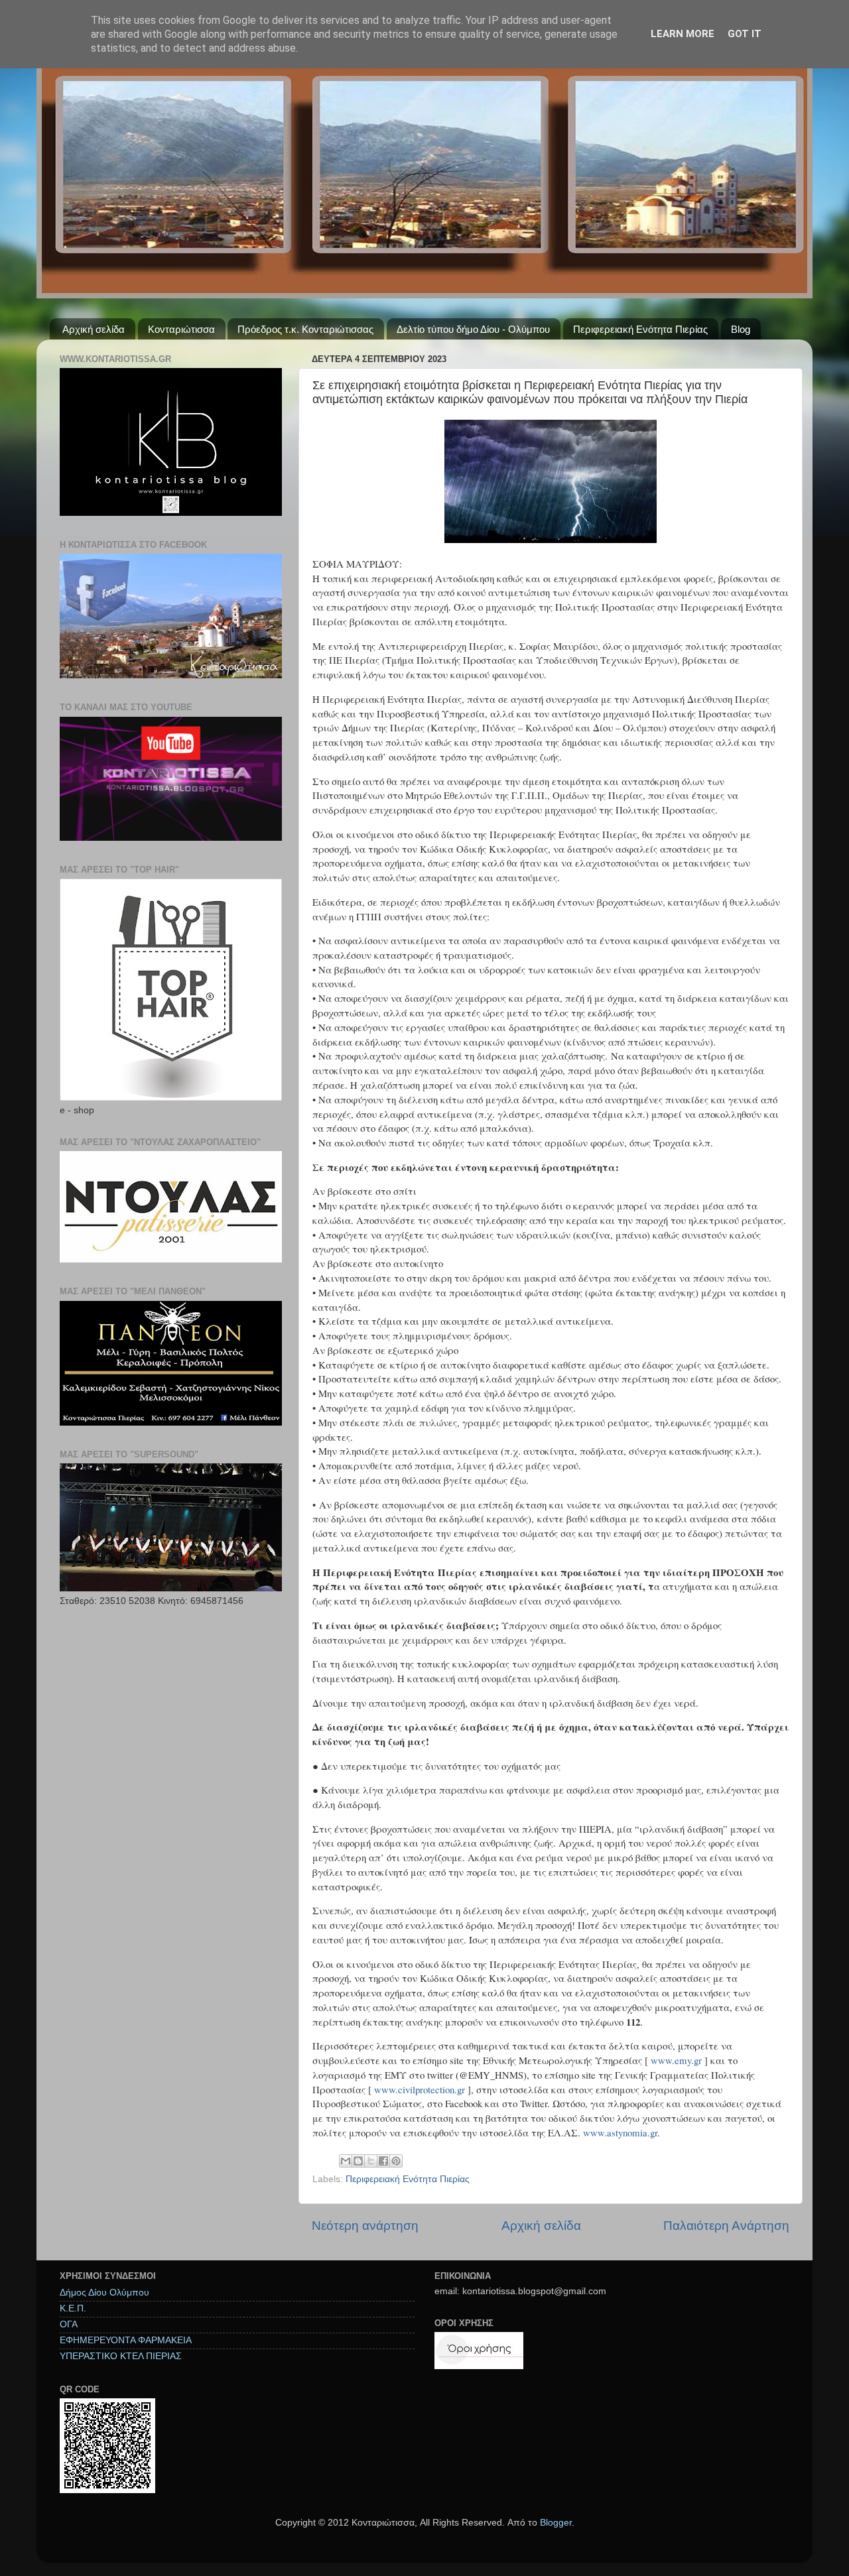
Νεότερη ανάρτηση (365, 2226)
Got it (745, 34)
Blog (741, 329)
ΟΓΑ (69, 2324)
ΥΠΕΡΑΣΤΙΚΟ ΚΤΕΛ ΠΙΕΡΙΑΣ (121, 2356)
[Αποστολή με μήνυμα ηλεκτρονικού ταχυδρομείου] (346, 2161)
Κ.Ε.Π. (73, 2308)
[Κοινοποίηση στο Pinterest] (396, 2161)
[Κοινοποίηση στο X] (371, 2161)
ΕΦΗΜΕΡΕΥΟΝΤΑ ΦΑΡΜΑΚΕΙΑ (126, 2340)
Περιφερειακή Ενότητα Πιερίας (640, 329)
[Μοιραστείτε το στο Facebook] (383, 2161)
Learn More (683, 34)
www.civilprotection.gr (420, 2089)
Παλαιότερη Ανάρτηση (726, 2226)
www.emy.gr (676, 2060)
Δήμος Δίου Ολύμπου (104, 2293)
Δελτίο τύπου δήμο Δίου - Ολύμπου (473, 329)
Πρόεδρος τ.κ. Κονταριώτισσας (305, 329)
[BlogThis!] (358, 2161)
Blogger (556, 2523)
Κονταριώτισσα (181, 329)
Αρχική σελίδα (94, 329)
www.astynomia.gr (620, 2132)
